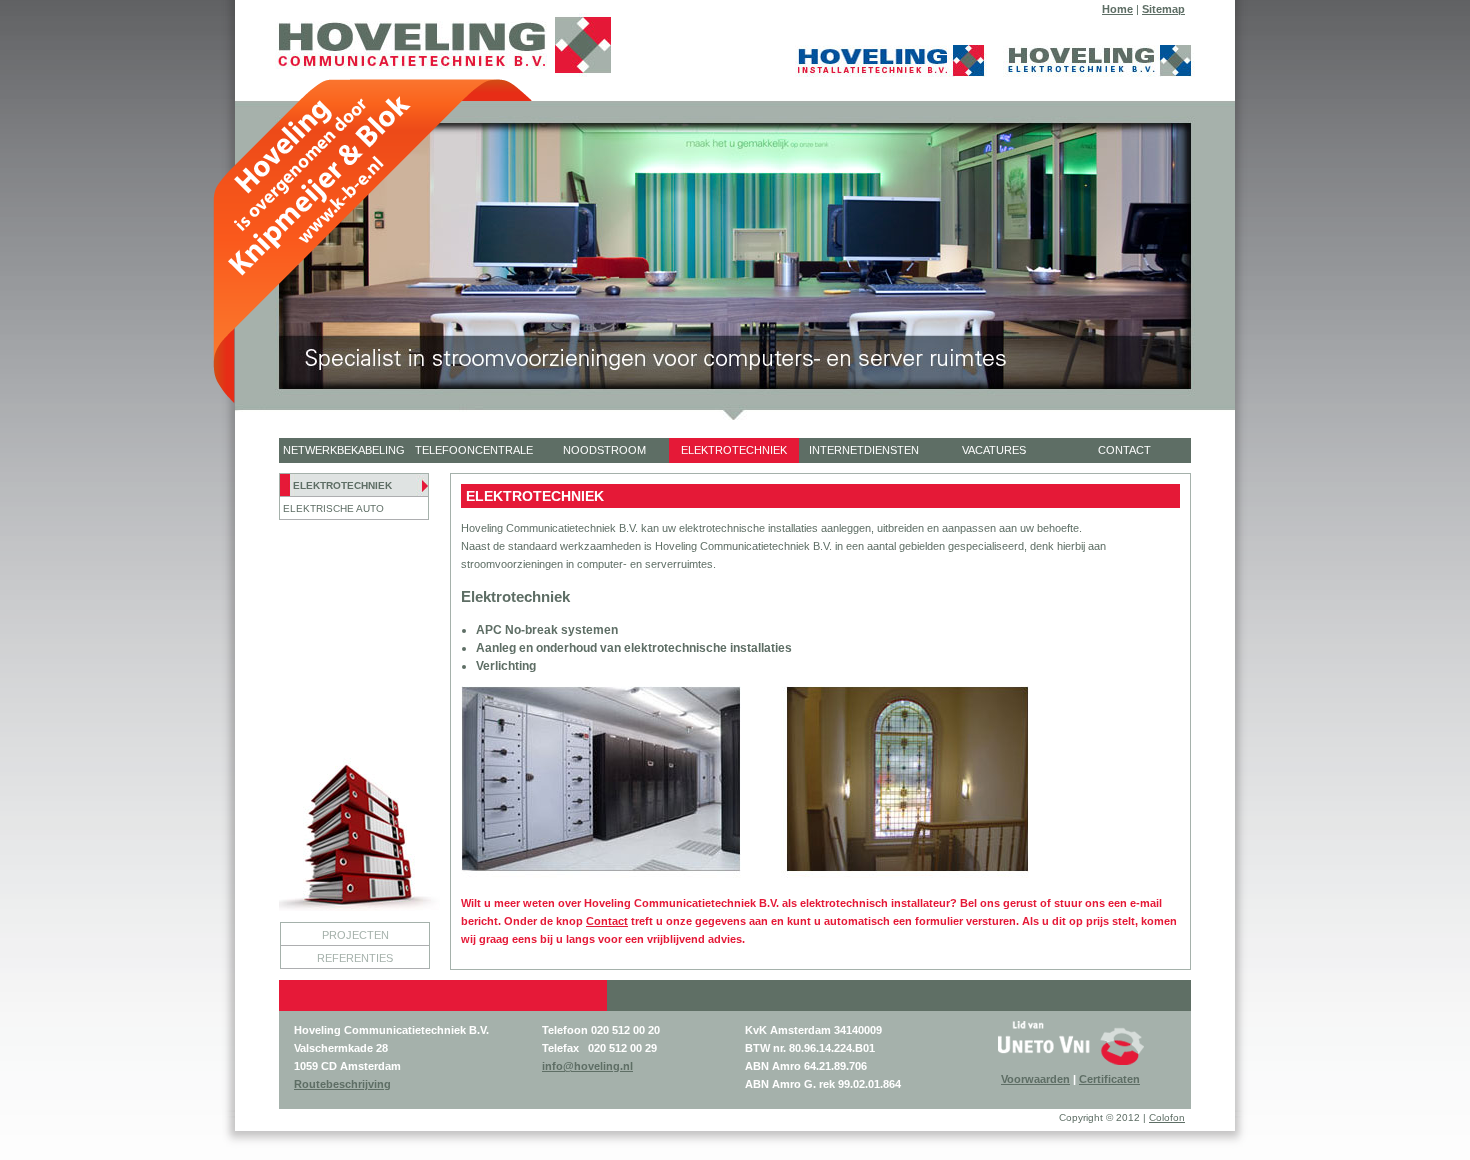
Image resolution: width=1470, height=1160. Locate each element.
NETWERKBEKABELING (344, 450)
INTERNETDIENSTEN (864, 450)
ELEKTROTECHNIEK (734, 450)
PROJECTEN (355, 935)
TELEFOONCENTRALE (474, 450)
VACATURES (994, 450)
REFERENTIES (355, 958)
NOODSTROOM (604, 450)
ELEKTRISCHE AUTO (333, 508)
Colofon (1167, 1117)
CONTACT (1124, 450)
